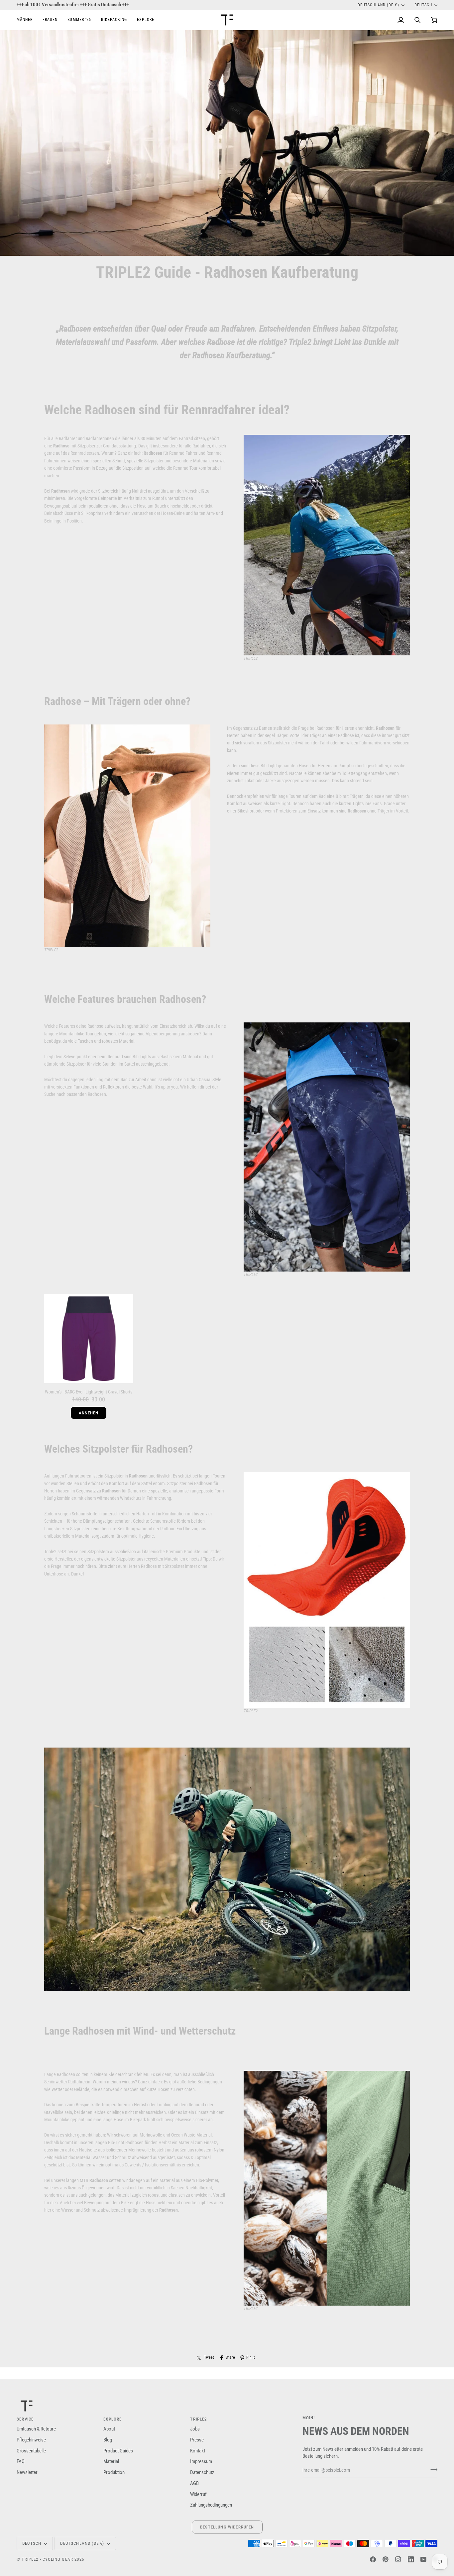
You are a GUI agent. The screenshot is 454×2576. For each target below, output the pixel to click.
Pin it (251, 2357)
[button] (27, 20)
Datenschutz (202, 2473)
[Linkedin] (411, 2559)
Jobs (195, 2429)
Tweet (209, 2357)
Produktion (114, 2473)
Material (111, 2462)
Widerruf (198, 2494)
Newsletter (27, 2473)
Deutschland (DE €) (378, 5)
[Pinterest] (386, 2559)
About (109, 2429)
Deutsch (423, 5)
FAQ (21, 2462)
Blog (108, 2440)
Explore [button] (113, 2419)
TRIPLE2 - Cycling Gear (47, 2559)
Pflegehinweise (31, 2440)
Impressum (201, 2462)
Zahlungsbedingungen (211, 2505)
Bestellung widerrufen (227, 2527)
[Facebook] (373, 2559)
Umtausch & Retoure (36, 2429)
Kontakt (198, 2451)
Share (230, 2357)
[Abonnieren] (432, 2469)
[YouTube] (423, 2559)
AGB (194, 2483)
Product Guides (118, 2451)
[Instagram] (398, 2559)
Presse (197, 2440)
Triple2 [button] (199, 2419)
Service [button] (25, 2419)
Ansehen (89, 1413)
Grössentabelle (31, 2451)
